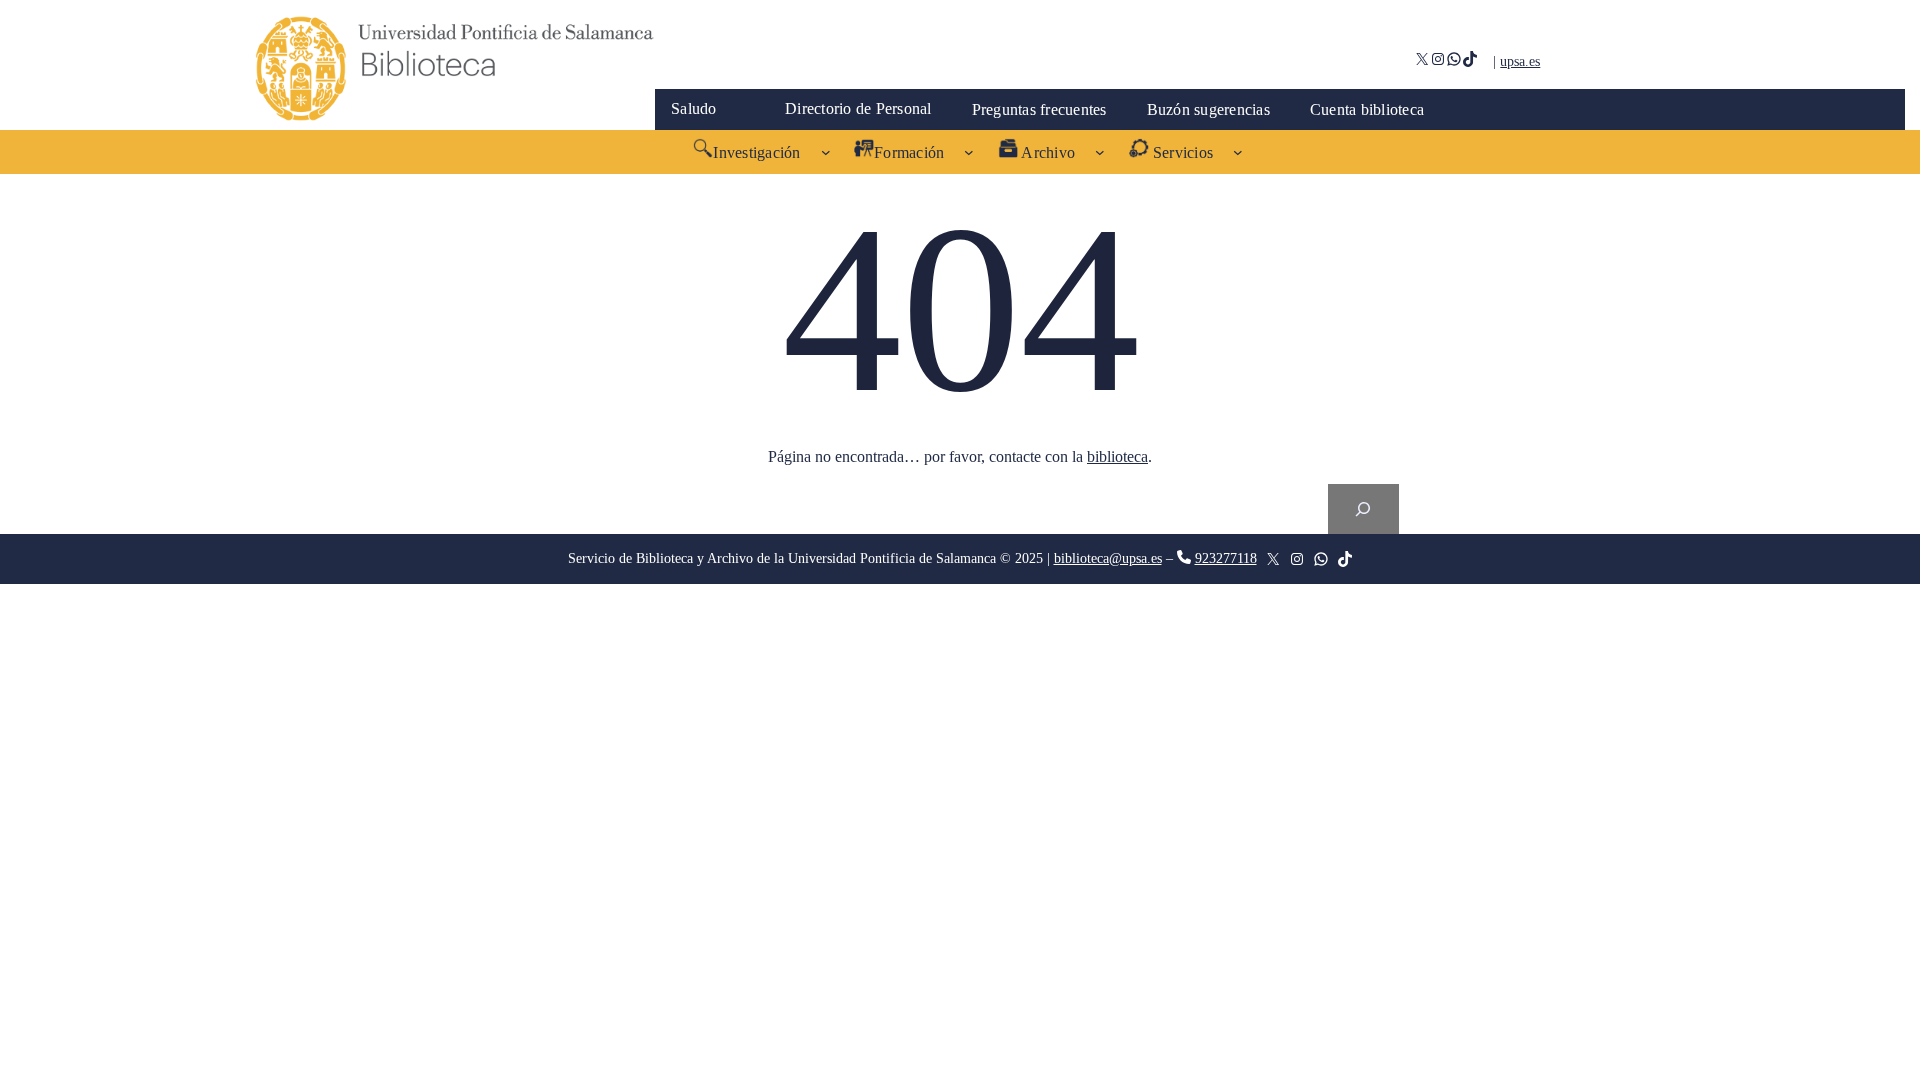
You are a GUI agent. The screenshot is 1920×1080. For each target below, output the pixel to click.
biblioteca (1117, 456)
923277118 (1226, 558)
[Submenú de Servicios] (1238, 152)
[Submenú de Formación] (969, 152)
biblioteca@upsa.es (1108, 558)
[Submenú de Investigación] (826, 152)
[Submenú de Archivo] (1100, 152)
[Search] (1363, 508)
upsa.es (1520, 61)
